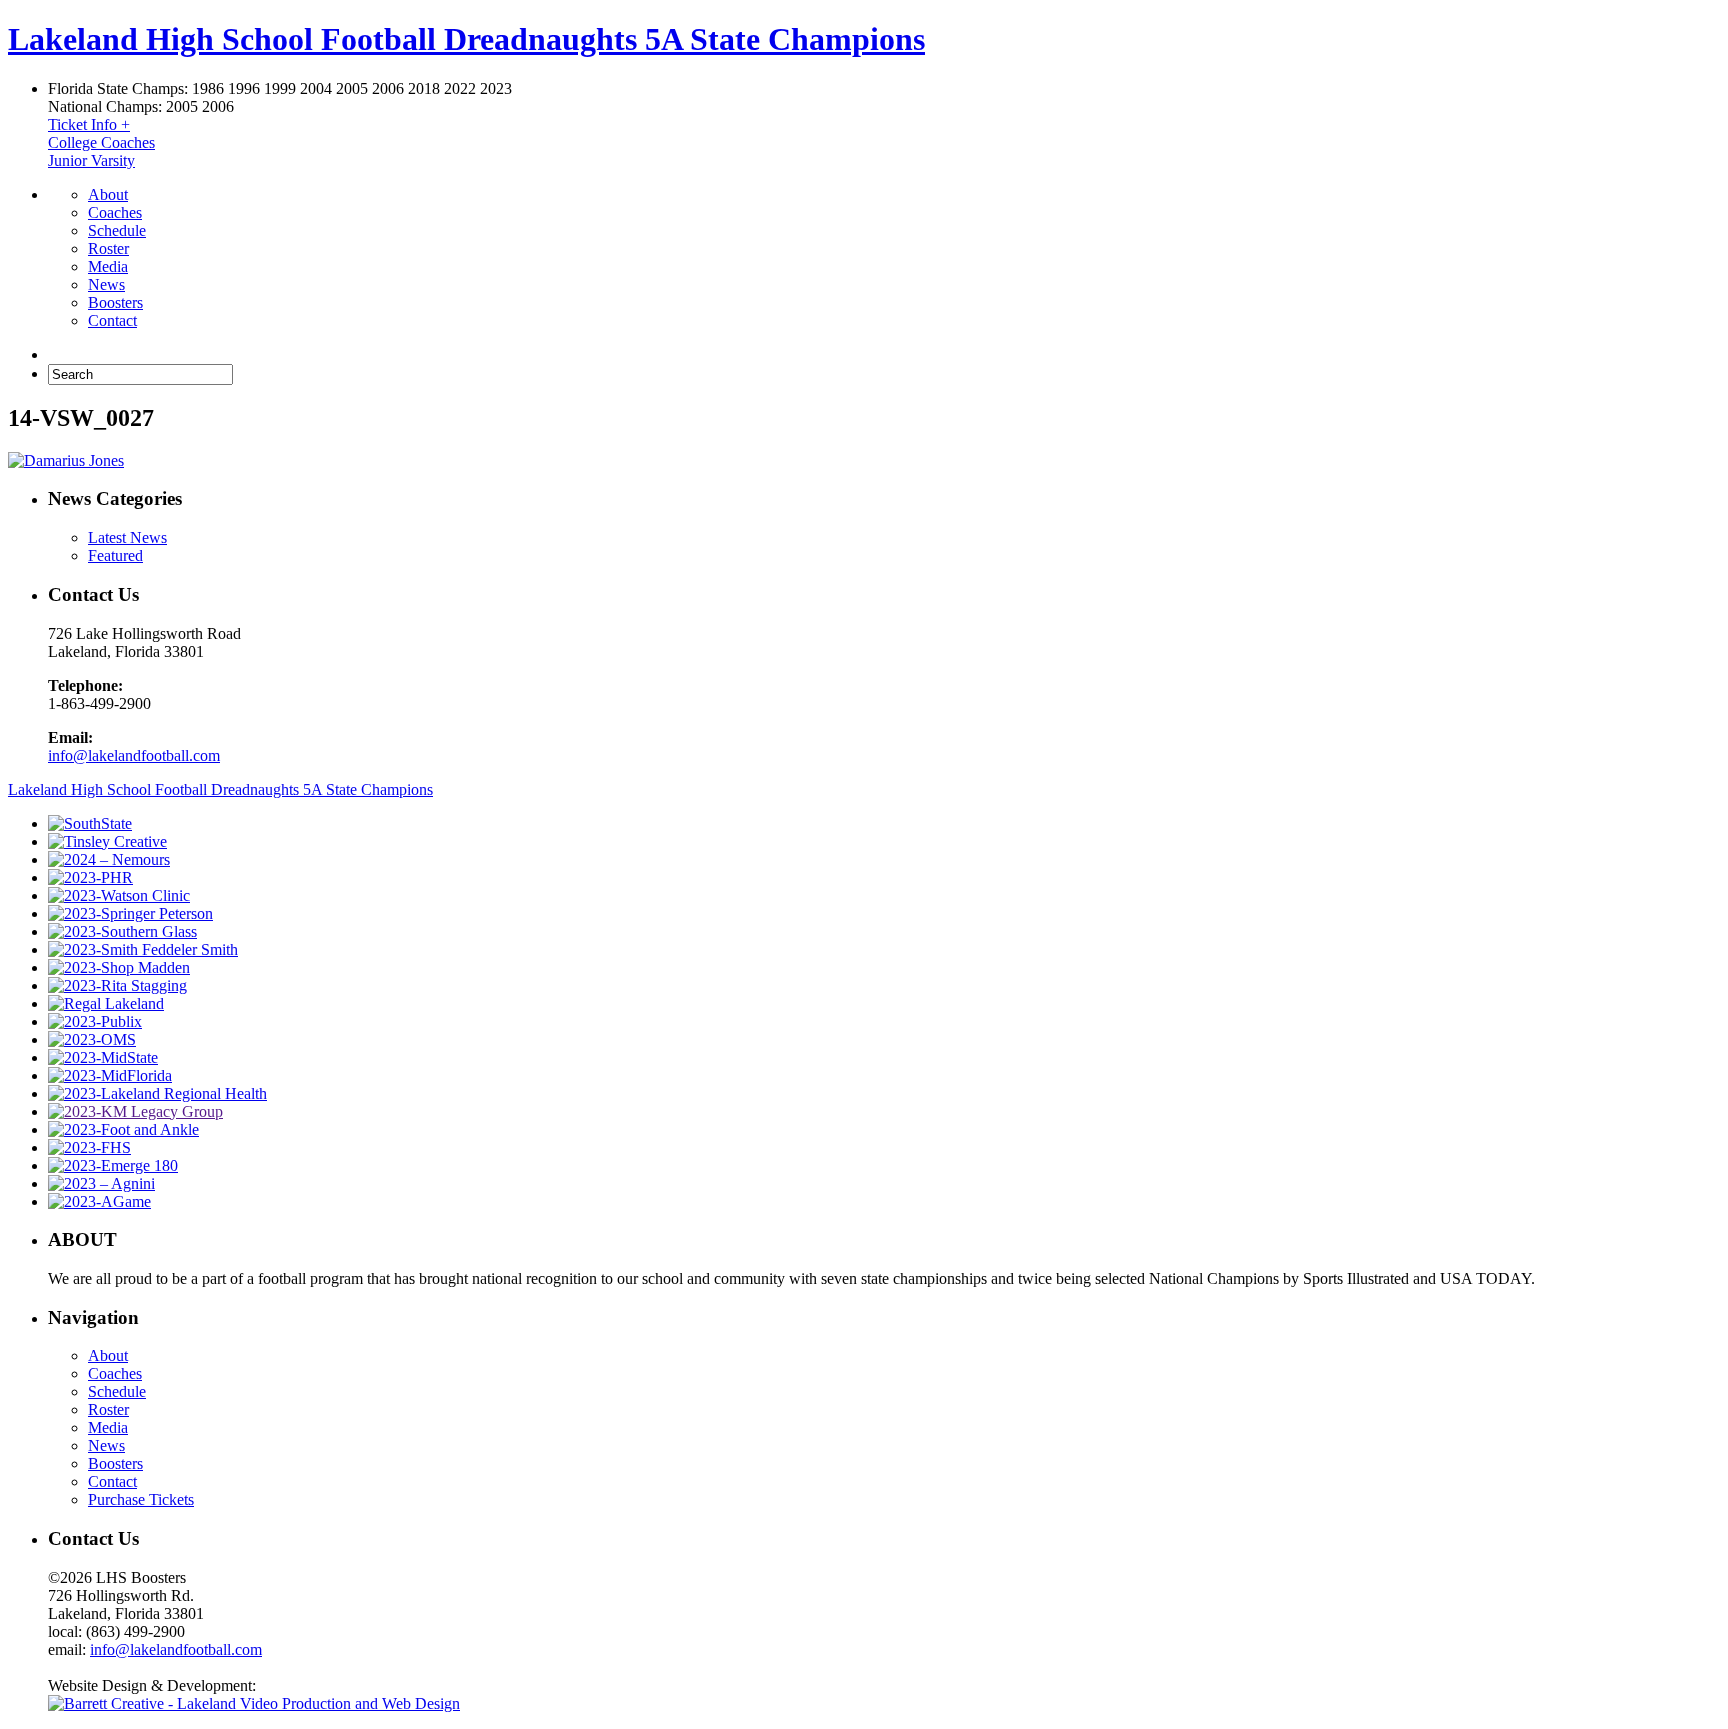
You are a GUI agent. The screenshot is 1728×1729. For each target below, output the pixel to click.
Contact (112, 320)
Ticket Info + (89, 124)
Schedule (117, 230)
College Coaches (101, 142)
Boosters (115, 302)
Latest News (127, 537)
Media (108, 266)
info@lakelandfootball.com (134, 755)
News (106, 284)
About (108, 194)
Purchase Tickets (141, 1499)
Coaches (115, 212)
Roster (108, 248)
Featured (115, 555)
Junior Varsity (91, 160)
